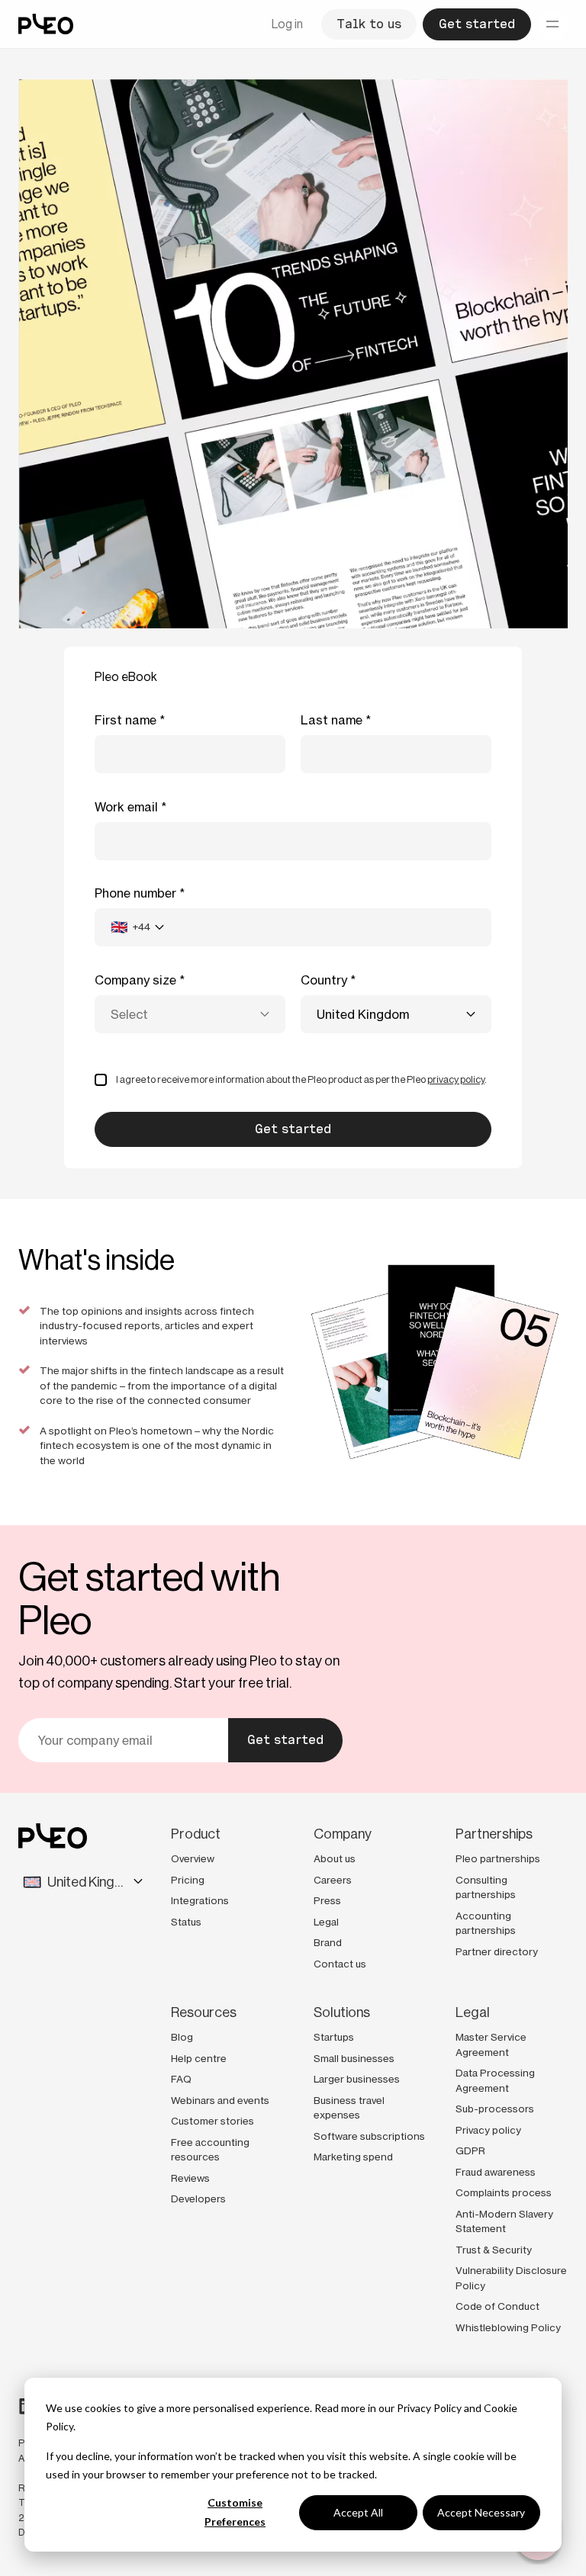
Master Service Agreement (491, 2044)
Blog (182, 2037)
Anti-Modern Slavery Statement (504, 2221)
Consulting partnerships (486, 1887)
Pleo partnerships (498, 1858)
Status (186, 1922)
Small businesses (354, 2058)
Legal (326, 1922)
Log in (287, 24)
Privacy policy (488, 2130)
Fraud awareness (496, 2172)
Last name (332, 720)
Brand (328, 1942)
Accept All (358, 2512)
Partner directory (497, 1951)
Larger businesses (357, 2079)
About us (335, 1858)
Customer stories (213, 2121)
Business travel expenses (349, 2108)
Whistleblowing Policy (508, 2327)
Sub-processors (495, 2109)
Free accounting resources (210, 2150)
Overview (193, 1858)
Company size (135, 980)
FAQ (181, 2079)
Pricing (188, 1880)
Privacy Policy (429, 2408)
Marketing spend (353, 2157)
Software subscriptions (369, 2136)
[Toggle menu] (552, 24)
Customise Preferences (235, 2512)
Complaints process (504, 2192)
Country (324, 980)
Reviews (190, 2178)
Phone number (135, 893)
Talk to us (369, 24)
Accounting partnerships (486, 1923)
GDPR (470, 2150)
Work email (126, 807)
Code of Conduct (497, 2306)
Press (327, 1900)
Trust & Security (494, 2250)
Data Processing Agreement (495, 2080)
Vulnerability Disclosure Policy (511, 2278)
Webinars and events (220, 2100)
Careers (333, 1880)
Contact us (340, 1964)
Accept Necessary (481, 2512)
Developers (198, 2199)
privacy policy (456, 1079)
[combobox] (137, 927)
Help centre (199, 2058)
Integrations (200, 1900)
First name (126, 720)
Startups (334, 2037)
